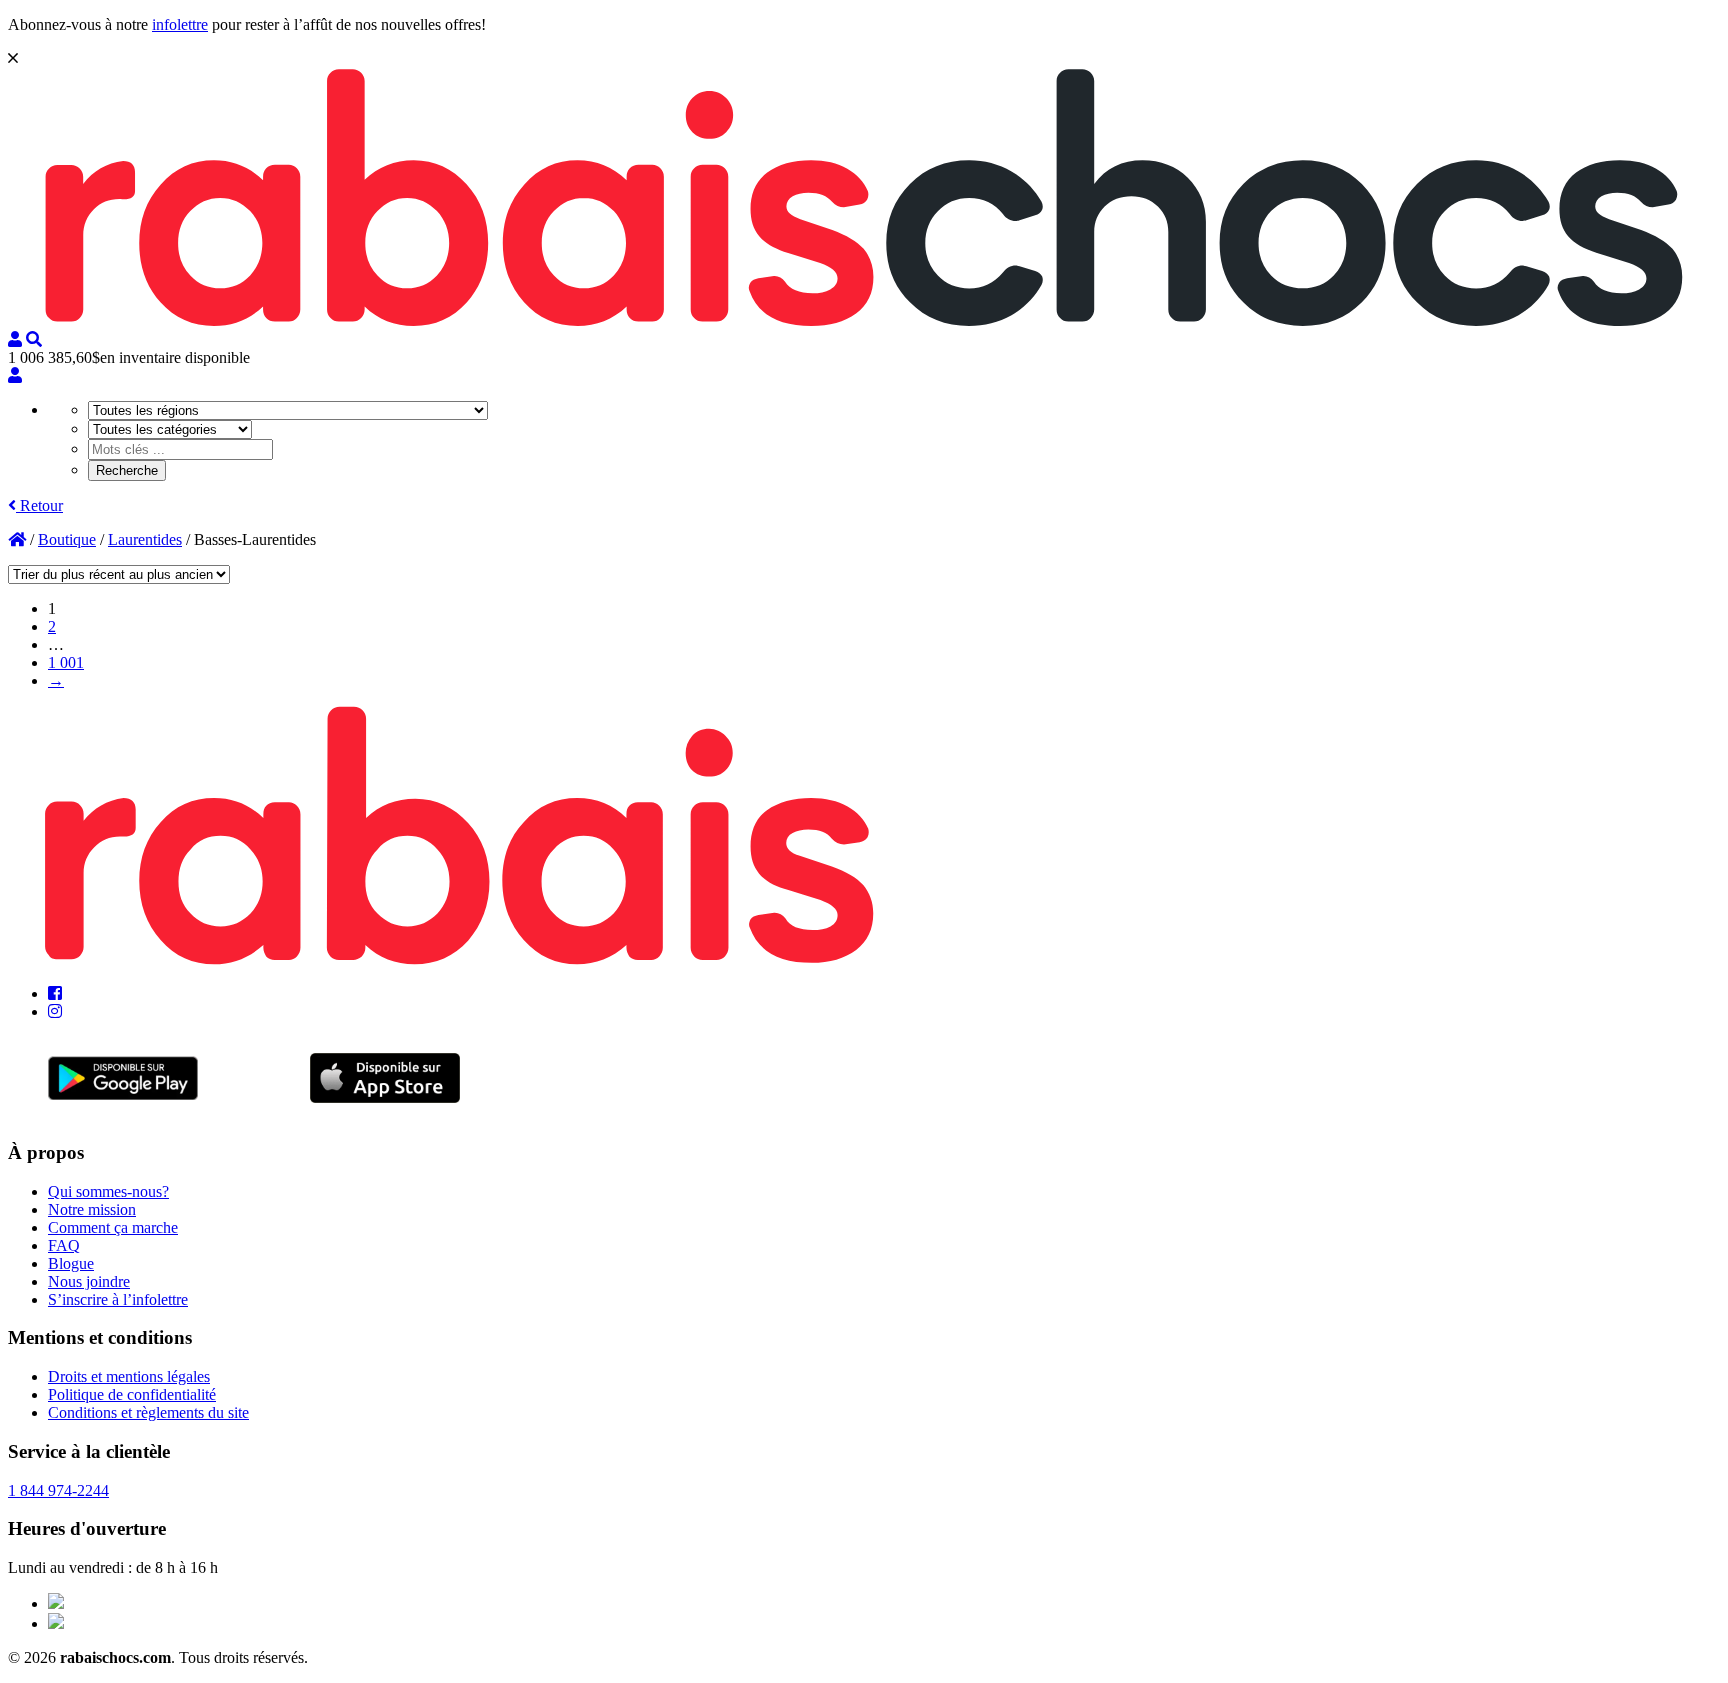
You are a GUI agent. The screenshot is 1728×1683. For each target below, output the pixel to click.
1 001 (66, 662)
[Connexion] (15, 375)
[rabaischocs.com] (864, 321)
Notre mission (92, 1209)
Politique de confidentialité (132, 1394)
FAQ (64, 1245)
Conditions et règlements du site (148, 1412)
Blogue (71, 1263)
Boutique (67, 539)
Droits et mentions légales (129, 1376)
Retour (39, 505)
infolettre (180, 24)
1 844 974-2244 (58, 1490)
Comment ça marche (113, 1227)
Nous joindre (89, 1281)
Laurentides (145, 539)
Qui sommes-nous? (108, 1191)
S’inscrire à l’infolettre (118, 1299)
